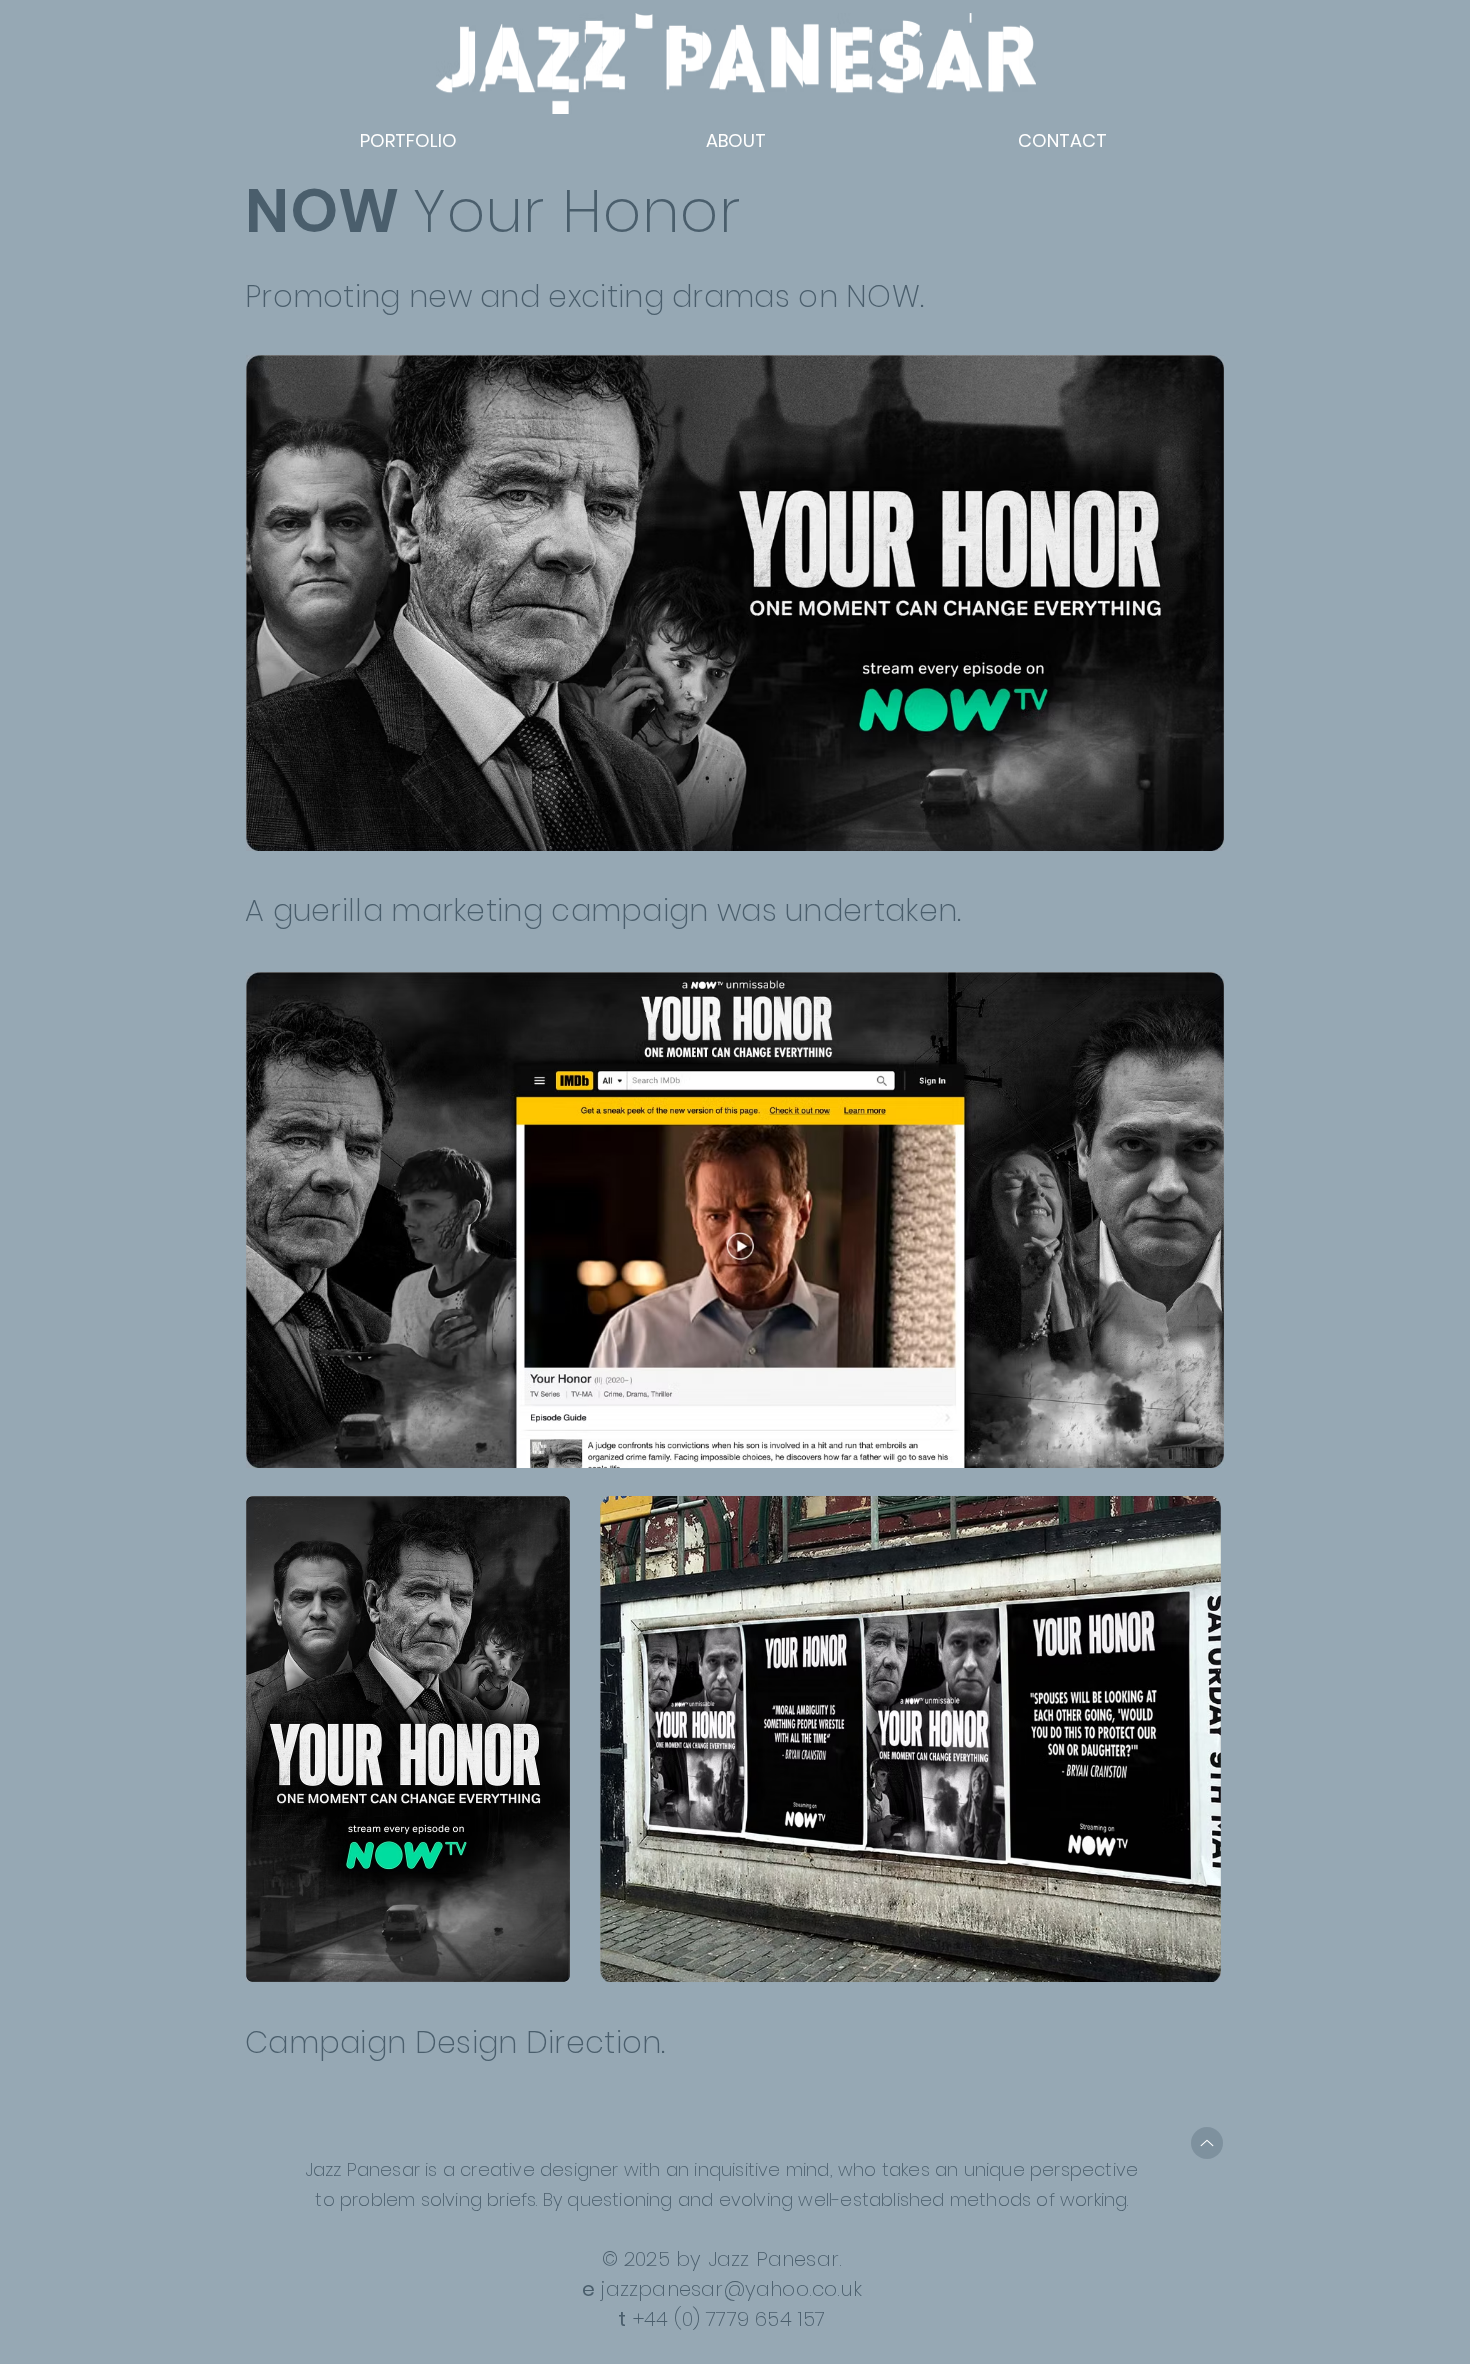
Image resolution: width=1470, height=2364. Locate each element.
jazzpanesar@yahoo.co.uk (731, 2289)
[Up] (1207, 2143)
